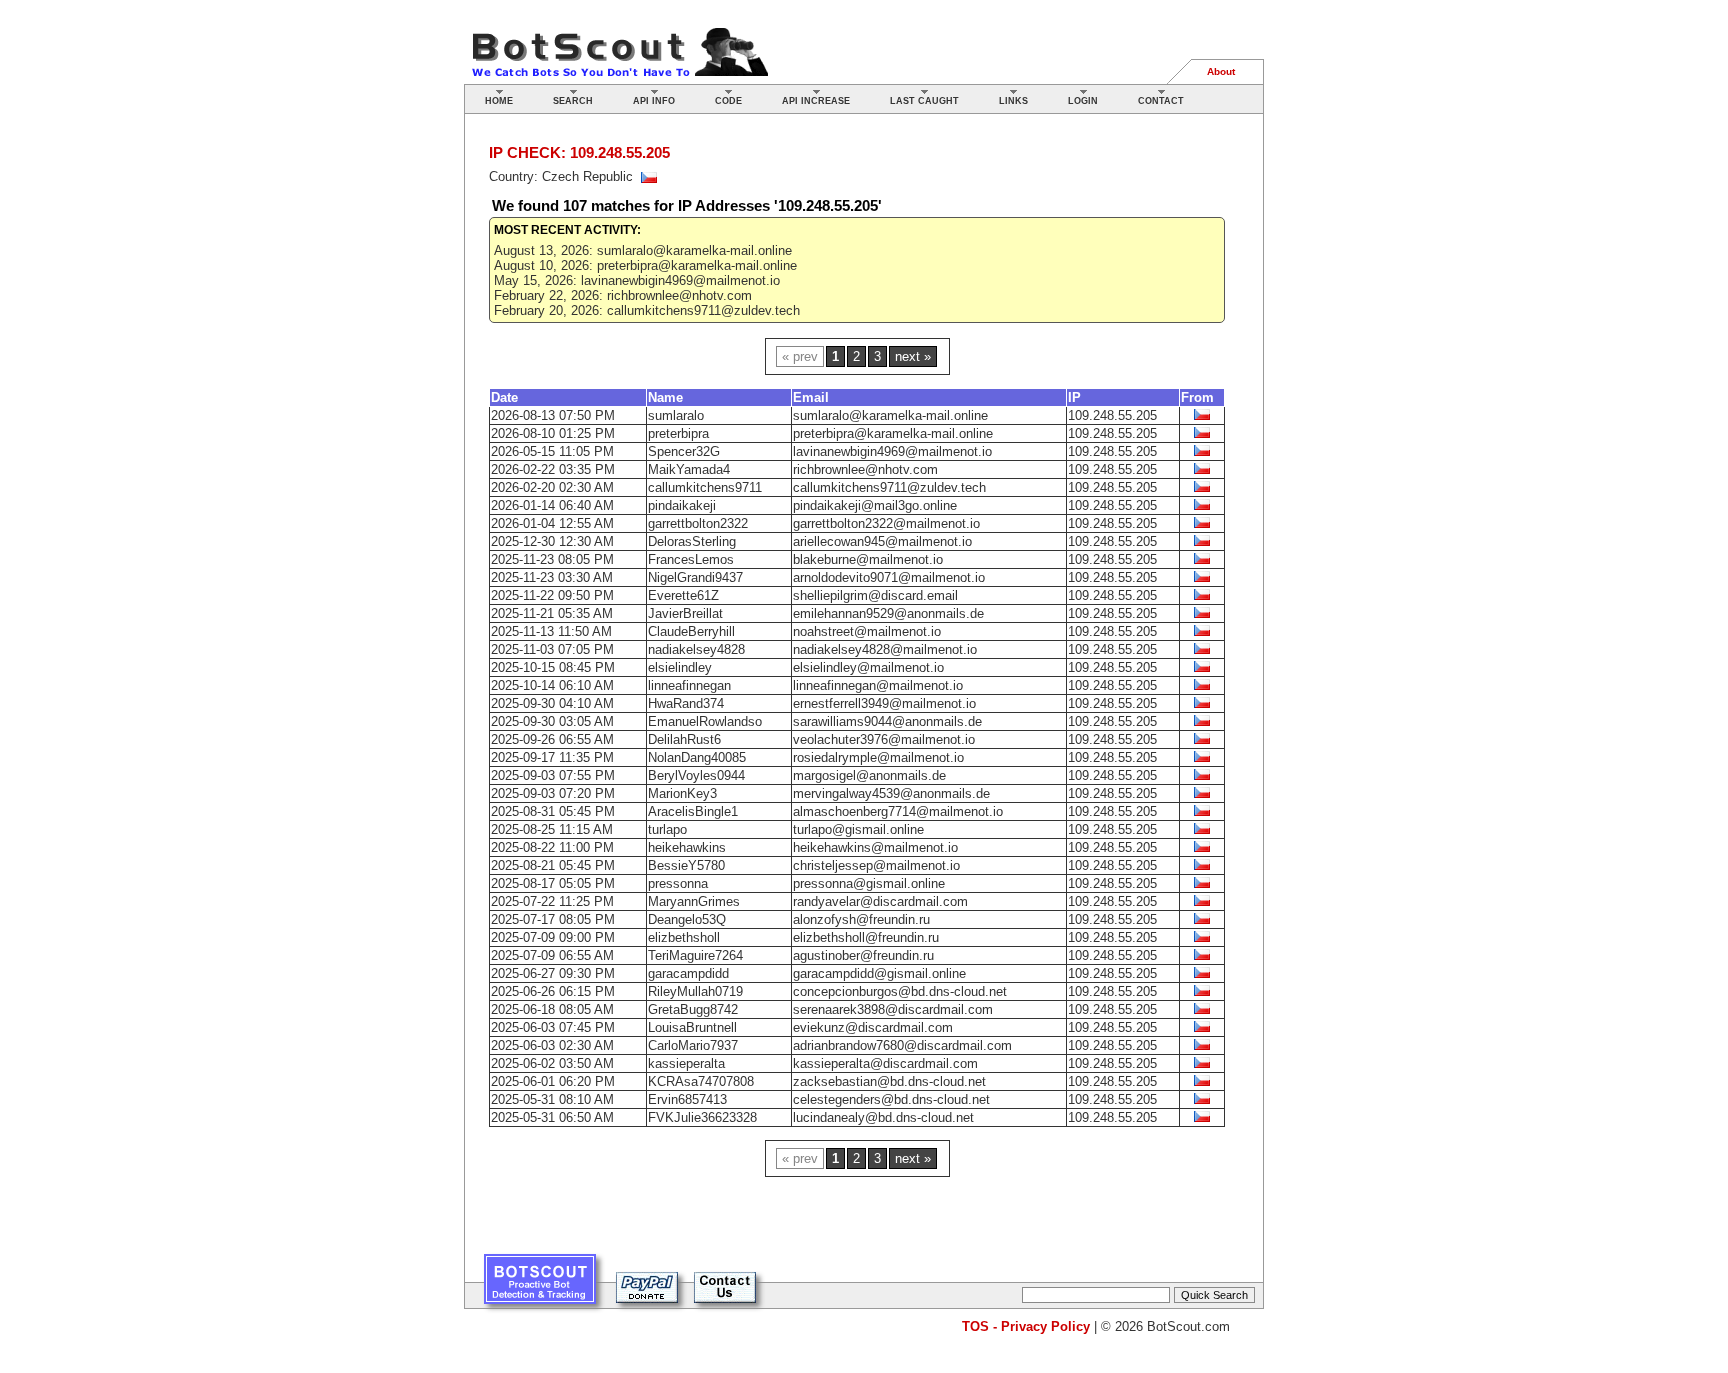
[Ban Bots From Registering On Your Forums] (540, 1286)
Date (504, 397)
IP (1074, 397)
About (1221, 71)
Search (573, 101)
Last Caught (924, 101)
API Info (654, 101)
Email (811, 397)
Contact (1161, 101)
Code (728, 101)
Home (499, 101)
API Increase (816, 101)
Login (1083, 101)
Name (665, 397)
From (1197, 397)
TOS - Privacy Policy (1026, 1326)
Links (1013, 101)
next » (913, 356)
